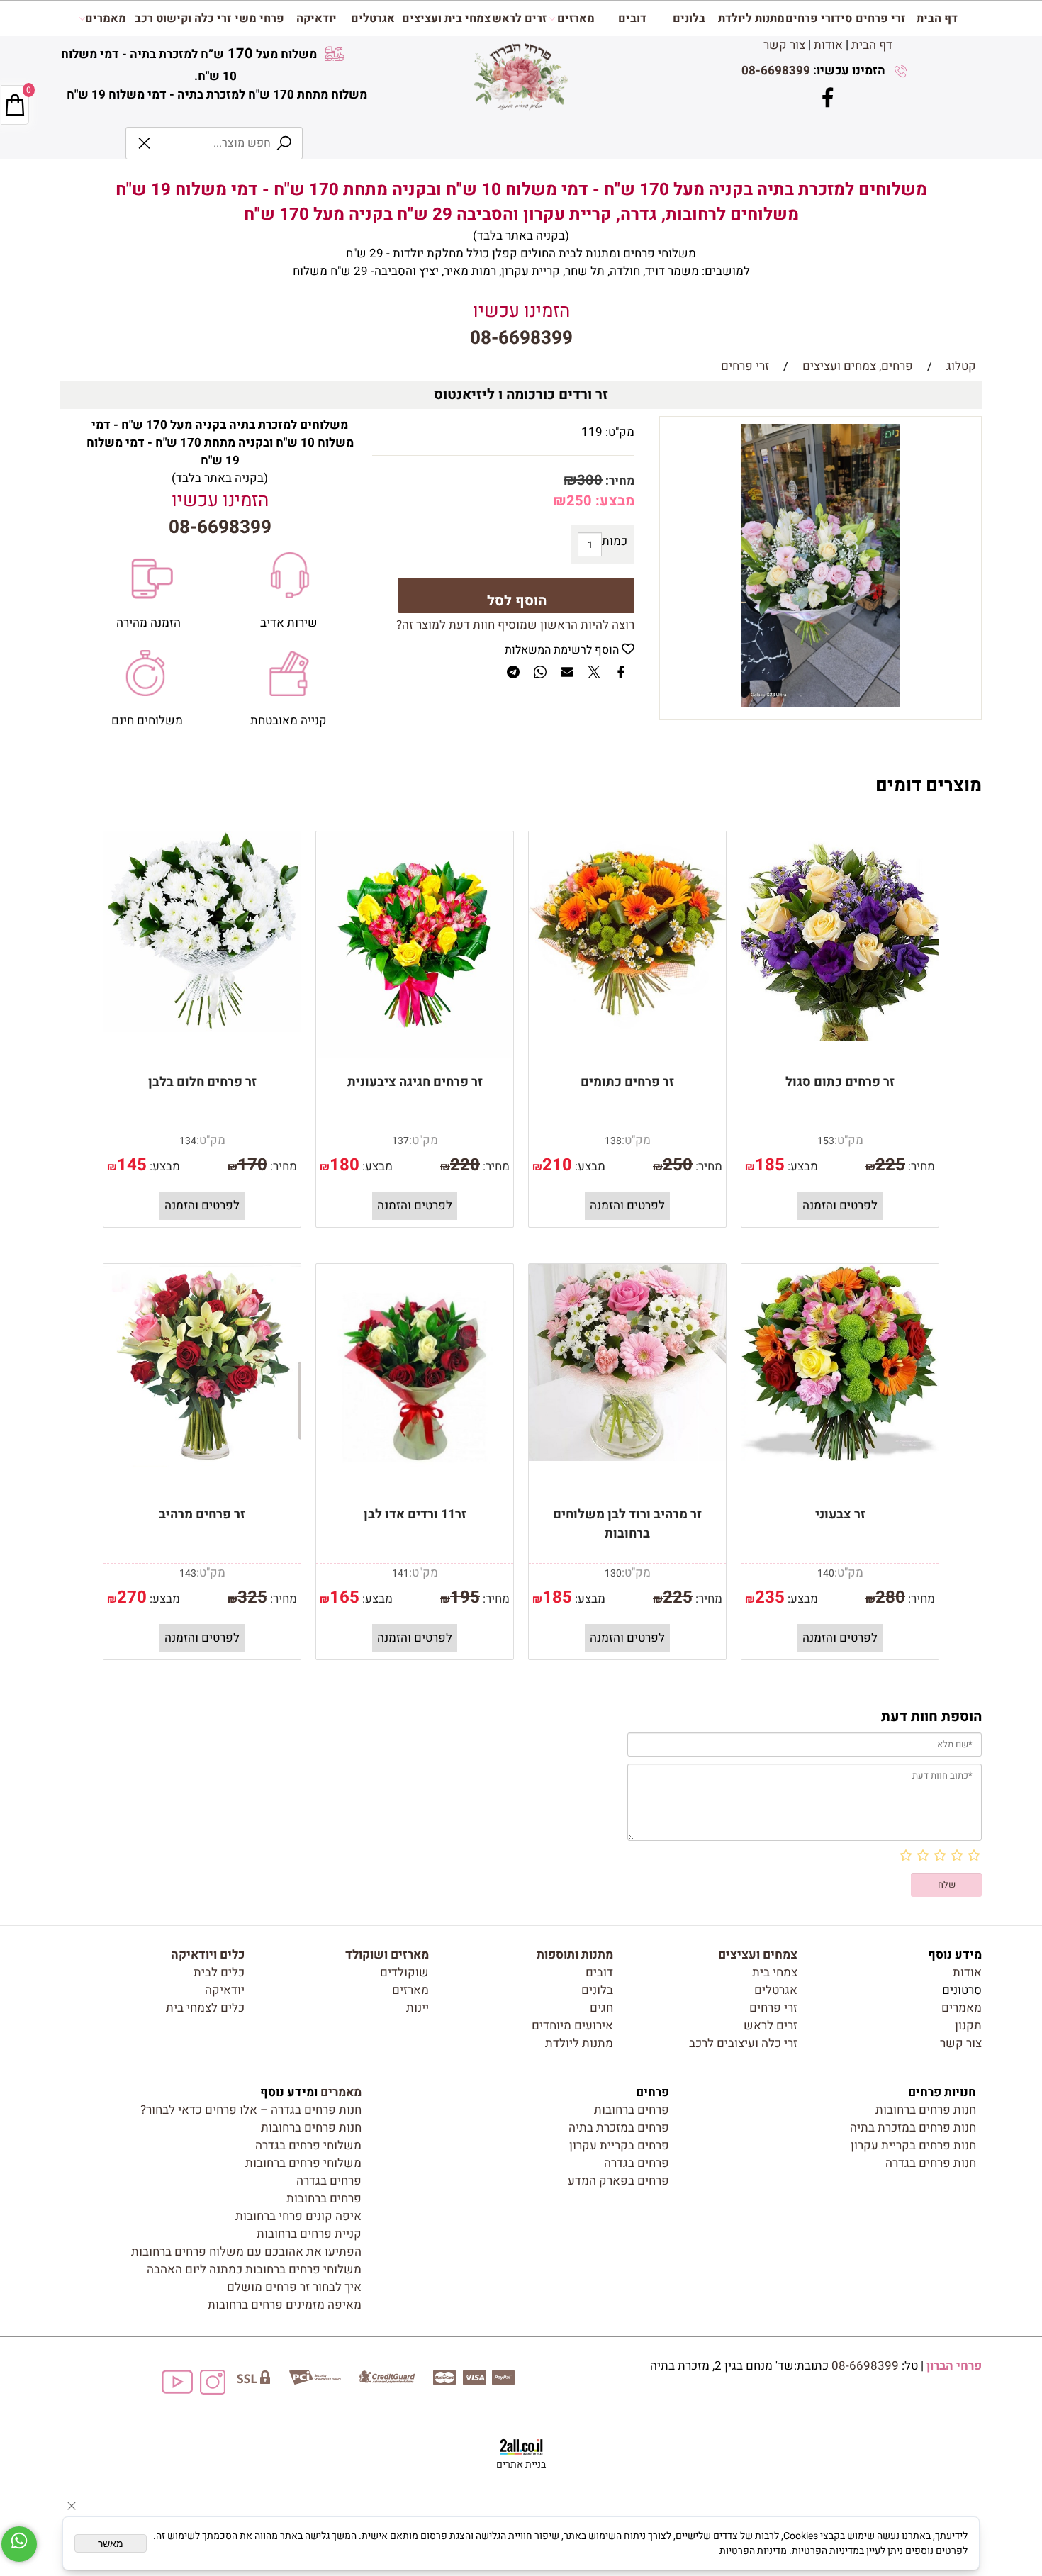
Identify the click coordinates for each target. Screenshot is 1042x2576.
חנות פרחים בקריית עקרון (913, 2145)
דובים (632, 18)
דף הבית (872, 45)
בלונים (689, 18)
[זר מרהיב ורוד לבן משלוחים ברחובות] (627, 1457)
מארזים (576, 18)
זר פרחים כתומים (627, 1082)
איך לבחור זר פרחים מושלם (294, 2287)
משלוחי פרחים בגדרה (308, 2145)
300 (590, 480)
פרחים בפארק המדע (618, 2181)
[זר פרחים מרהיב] (202, 1463)
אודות (828, 45)
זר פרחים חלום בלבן (202, 1082)
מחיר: (618, 481)
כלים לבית (219, 1972)
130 (613, 1573)
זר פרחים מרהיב (202, 1514)
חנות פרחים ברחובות (926, 2110)
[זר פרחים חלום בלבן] (202, 1028)
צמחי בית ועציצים (446, 18)
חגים (601, 2008)
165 (344, 1597)
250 (579, 501)
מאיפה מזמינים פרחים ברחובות (285, 2305)
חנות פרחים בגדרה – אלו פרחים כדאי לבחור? (251, 2110)
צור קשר (784, 45)
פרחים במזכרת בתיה (619, 2128)
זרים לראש (519, 18)
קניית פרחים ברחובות (309, 2234)
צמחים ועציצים (758, 1955)
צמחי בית (775, 1972)
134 (188, 1141)
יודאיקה (316, 18)
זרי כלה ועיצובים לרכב (743, 2043)
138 (613, 1141)
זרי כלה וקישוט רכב (183, 18)
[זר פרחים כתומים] (627, 1025)
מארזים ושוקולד (387, 1955)
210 (557, 1165)
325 (252, 1597)
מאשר (111, 2543)
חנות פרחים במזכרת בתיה (913, 2128)
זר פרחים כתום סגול (840, 1082)
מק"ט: (620, 432)
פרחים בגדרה (637, 2163)
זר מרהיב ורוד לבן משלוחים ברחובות (627, 1524)
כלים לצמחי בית (205, 2008)
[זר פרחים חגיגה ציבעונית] (415, 1054)
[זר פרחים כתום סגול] (840, 1037)
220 (465, 1165)
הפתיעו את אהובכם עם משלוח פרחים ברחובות (246, 2252)
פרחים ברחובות (632, 2110)
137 (400, 1141)
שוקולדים (404, 1972)
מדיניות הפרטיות (753, 2551)
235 (770, 1597)
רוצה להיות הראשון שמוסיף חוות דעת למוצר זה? (515, 625)
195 (465, 1597)
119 (592, 432)
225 (890, 1165)
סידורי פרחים (819, 18)
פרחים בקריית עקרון (619, 2145)
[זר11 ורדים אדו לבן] (415, 1487)
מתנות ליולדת (751, 18)
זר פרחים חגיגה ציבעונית (415, 1082)
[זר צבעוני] (840, 1457)
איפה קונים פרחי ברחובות (298, 2216)
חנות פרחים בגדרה (931, 2163)
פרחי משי (259, 18)
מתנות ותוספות (575, 1955)
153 (826, 1141)
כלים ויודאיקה (208, 1955)
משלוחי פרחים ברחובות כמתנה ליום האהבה (254, 2269)
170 (252, 1165)
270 (132, 1597)
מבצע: (613, 501)
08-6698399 (776, 71)
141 (400, 1573)
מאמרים (106, 18)
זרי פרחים (880, 18)
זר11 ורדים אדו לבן (415, 1514)
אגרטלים (373, 18)
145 (132, 1165)
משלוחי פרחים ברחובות (303, 2163)
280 (890, 1597)
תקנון (968, 2026)
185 (770, 1165)
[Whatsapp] (19, 2544)
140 (826, 1573)
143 (188, 1573)
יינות (418, 2008)
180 (344, 1165)
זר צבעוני (840, 1514)
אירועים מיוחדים (572, 2026)
